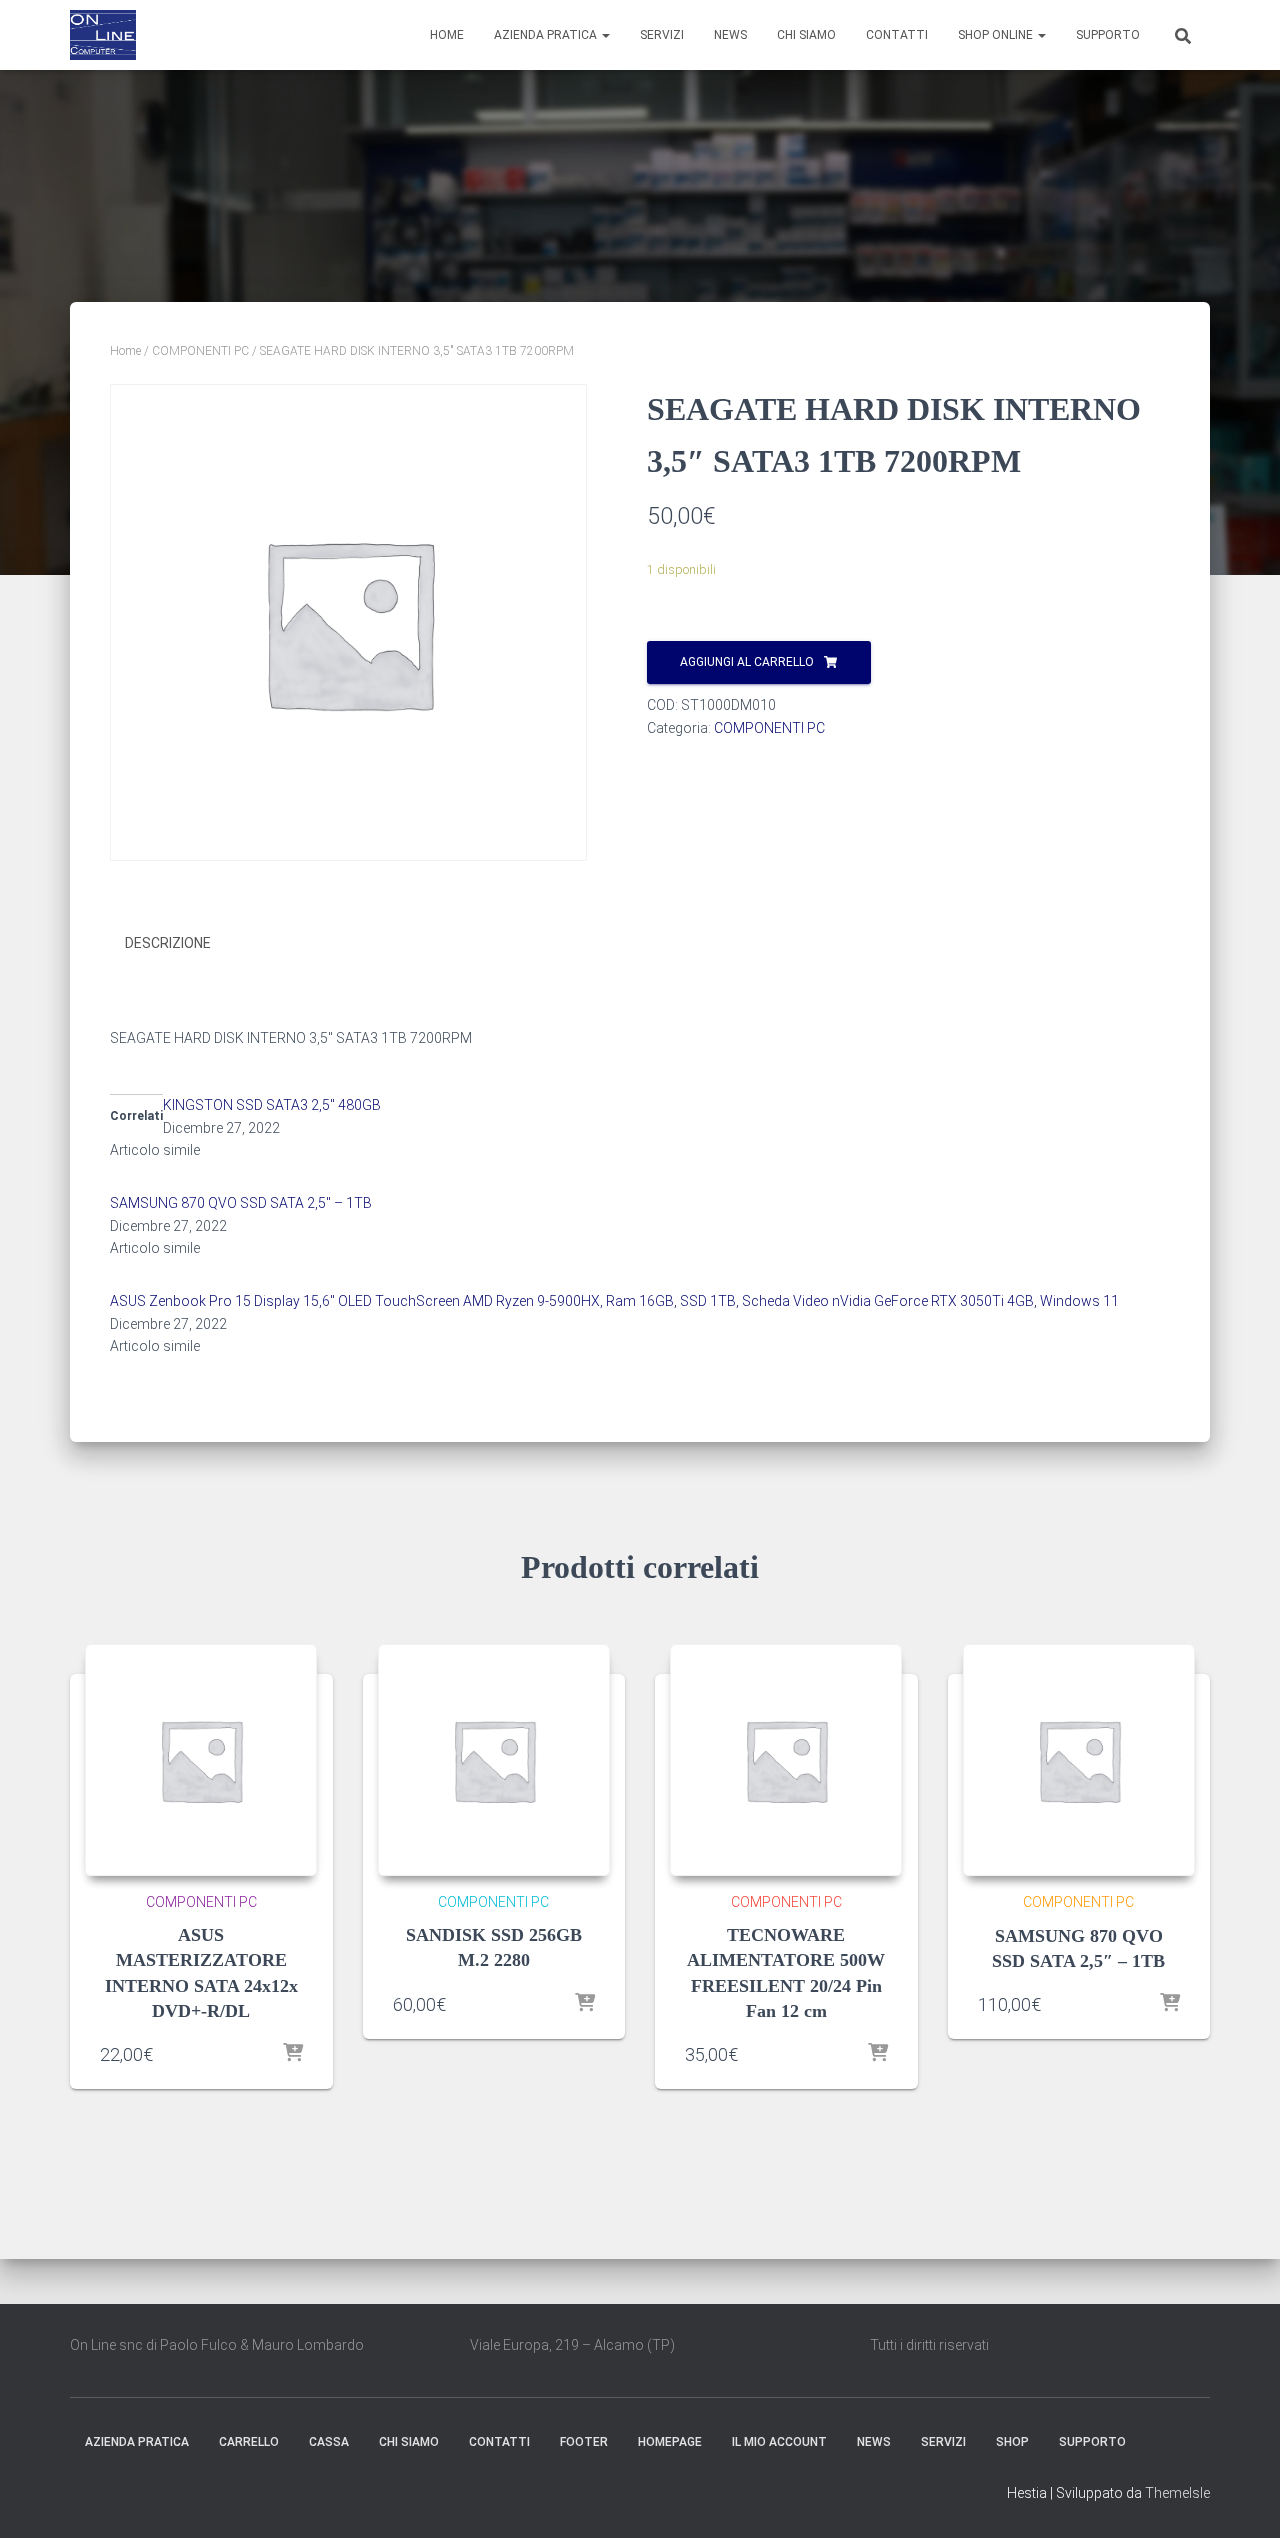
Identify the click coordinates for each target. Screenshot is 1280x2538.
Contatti (897, 35)
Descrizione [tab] (168, 943)
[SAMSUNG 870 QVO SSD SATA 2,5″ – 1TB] (1079, 1760)
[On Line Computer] (103, 35)
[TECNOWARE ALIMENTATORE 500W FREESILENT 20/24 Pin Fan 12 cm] (786, 1760)
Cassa (329, 2442)
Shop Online (997, 35)
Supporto (1108, 35)
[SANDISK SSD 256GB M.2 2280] (494, 1760)
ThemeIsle (1177, 2493)
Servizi (662, 35)
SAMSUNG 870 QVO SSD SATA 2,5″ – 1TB (241, 1203)
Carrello (249, 2442)
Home (447, 35)
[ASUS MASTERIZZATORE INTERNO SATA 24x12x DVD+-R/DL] (201, 1760)
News (730, 35)
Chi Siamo (806, 35)
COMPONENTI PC (200, 351)
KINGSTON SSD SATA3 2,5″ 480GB (272, 1105)
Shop (1012, 2442)
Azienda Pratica (547, 35)
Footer (584, 2442)
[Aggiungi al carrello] (293, 2054)
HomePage (670, 2442)
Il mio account (779, 2442)
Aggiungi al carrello (747, 662)
